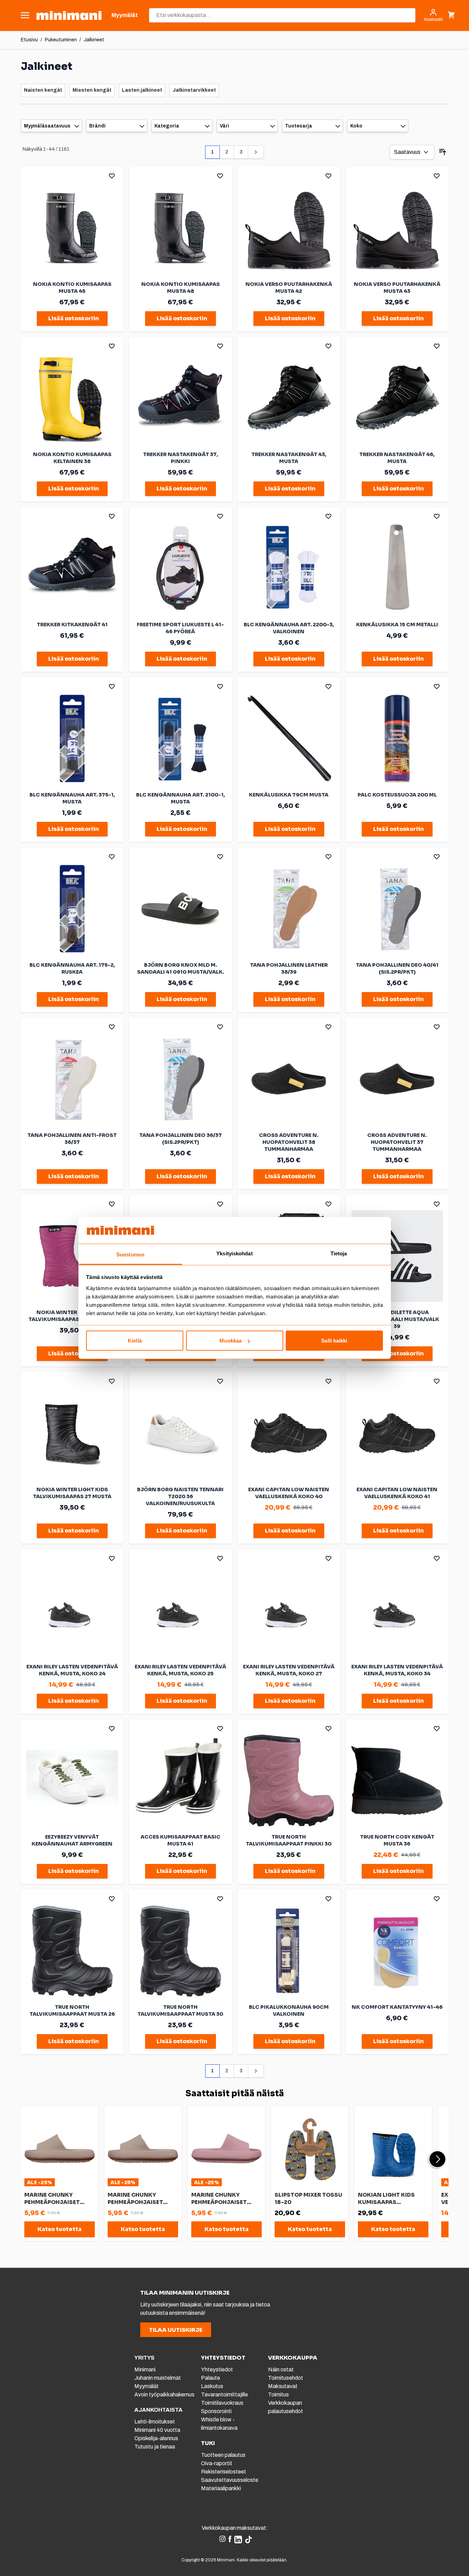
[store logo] (69, 15)
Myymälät (146, 2386)
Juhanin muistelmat (158, 2378)
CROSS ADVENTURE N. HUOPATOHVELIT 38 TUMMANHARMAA (289, 1142)
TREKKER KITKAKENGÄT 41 (72, 625)
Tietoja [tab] (339, 1253)
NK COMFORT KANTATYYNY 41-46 (397, 2007)
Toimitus (278, 2395)
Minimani (145, 2369)
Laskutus (212, 2386)
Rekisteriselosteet (224, 2472)
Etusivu (29, 40)
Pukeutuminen (61, 40)
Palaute (211, 2378)
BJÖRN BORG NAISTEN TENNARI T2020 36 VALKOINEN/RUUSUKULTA (180, 1496)
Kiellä (135, 1341)
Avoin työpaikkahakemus (164, 2395)
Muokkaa (231, 1341)
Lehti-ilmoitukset (155, 2422)
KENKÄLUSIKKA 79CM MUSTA (289, 795)
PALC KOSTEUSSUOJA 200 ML (397, 795)
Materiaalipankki (221, 2488)
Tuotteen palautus (224, 2455)
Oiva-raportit (217, 2463)
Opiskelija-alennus (156, 2438)
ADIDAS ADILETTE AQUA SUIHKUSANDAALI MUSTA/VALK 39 (397, 1319)
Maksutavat (283, 2386)
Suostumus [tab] (130, 1254)
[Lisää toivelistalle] (112, 176)
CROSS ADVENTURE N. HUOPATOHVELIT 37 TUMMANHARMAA (397, 1142)
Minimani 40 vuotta (157, 2430)
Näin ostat (281, 2369)
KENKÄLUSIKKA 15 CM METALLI (397, 625)
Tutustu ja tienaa (155, 2447)
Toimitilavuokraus (222, 2403)
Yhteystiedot (217, 2369)
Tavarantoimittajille (224, 2395)
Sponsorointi (216, 2411)
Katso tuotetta (60, 2229)
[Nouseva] (443, 152)
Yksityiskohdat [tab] (234, 1253)
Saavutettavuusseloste (230, 2480)
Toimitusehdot (286, 2378)
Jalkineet (94, 40)
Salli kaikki (334, 1341)
